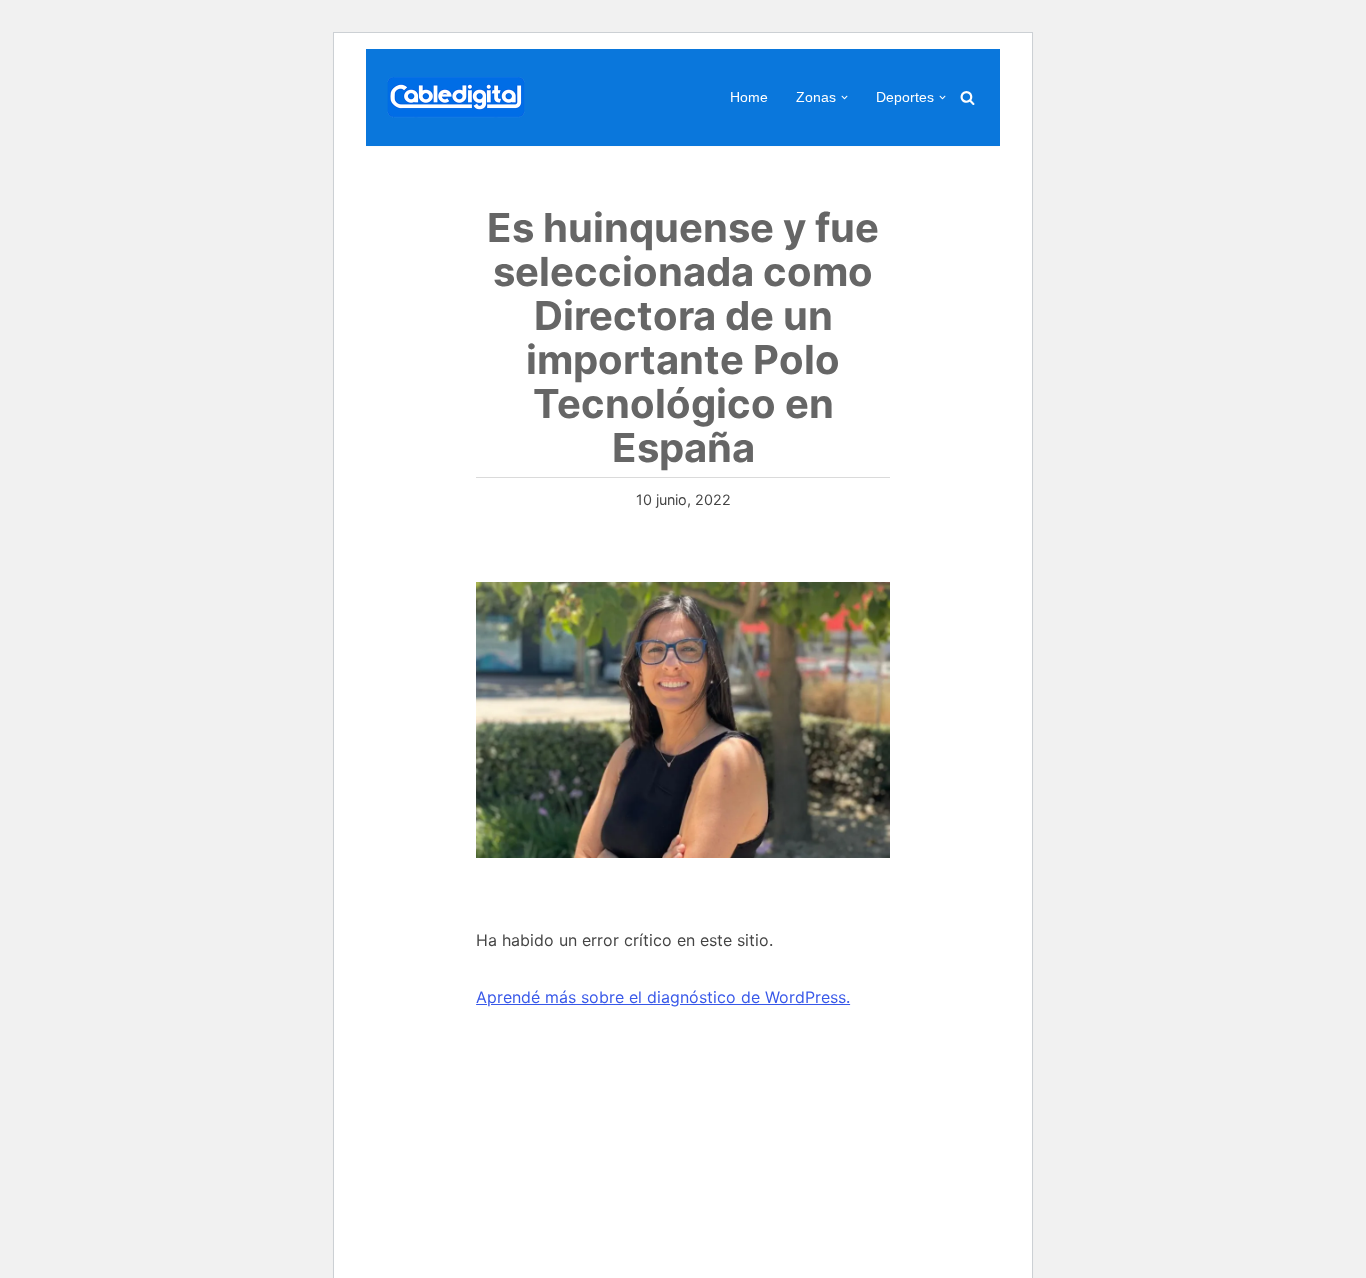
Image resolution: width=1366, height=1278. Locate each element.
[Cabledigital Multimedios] (456, 97)
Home (749, 97)
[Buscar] (967, 97)
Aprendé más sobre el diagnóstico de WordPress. (663, 997)
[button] (844, 97)
